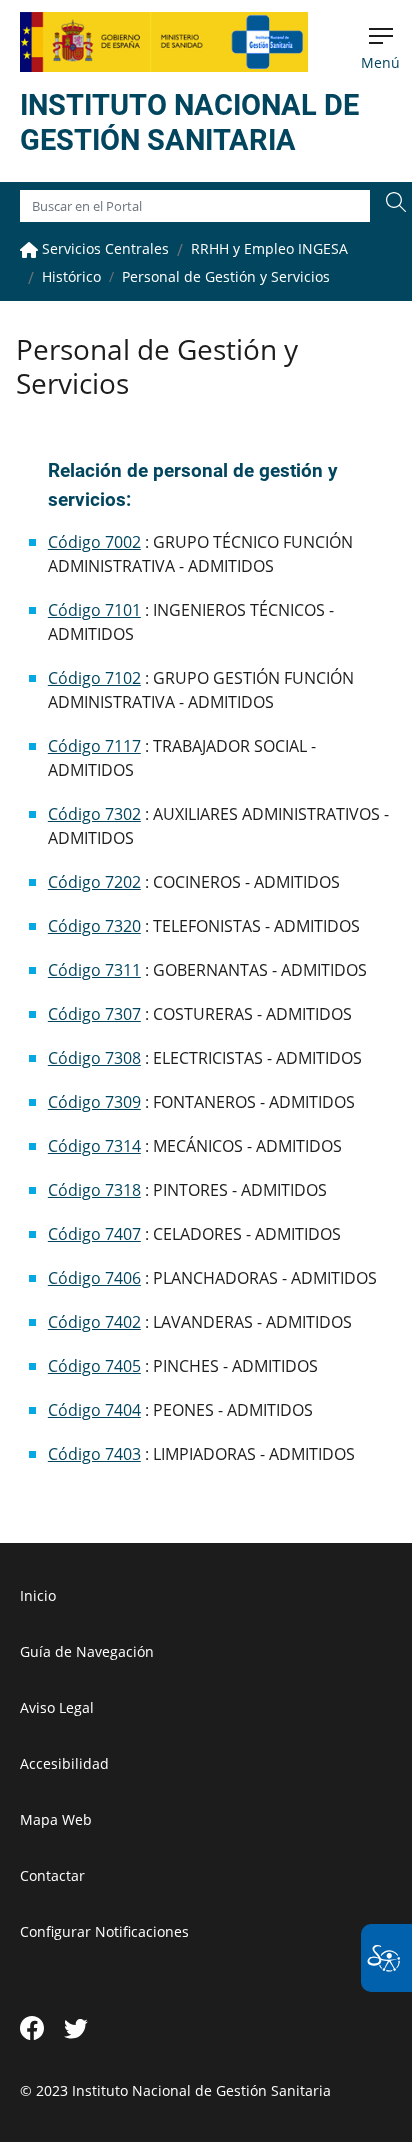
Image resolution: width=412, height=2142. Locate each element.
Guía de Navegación (87, 1651)
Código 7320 (94, 926)
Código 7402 (94, 1322)
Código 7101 (94, 610)
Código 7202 (94, 882)
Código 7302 (94, 814)
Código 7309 (94, 1102)
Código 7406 (94, 1278)
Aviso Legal (57, 1707)
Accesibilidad (64, 1763)
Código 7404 (94, 1410)
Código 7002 (94, 542)
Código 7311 (94, 970)
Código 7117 (94, 746)
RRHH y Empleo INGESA (269, 248)
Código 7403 (94, 1454)
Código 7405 (94, 1366)
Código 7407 (94, 1234)
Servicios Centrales (103, 248)
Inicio (38, 1595)
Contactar (52, 1875)
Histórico (71, 276)
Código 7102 (94, 678)
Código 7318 (94, 1190)
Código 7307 (94, 1014)
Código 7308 (94, 1058)
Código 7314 (94, 1146)
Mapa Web (56, 1819)
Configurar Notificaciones (104, 1931)
